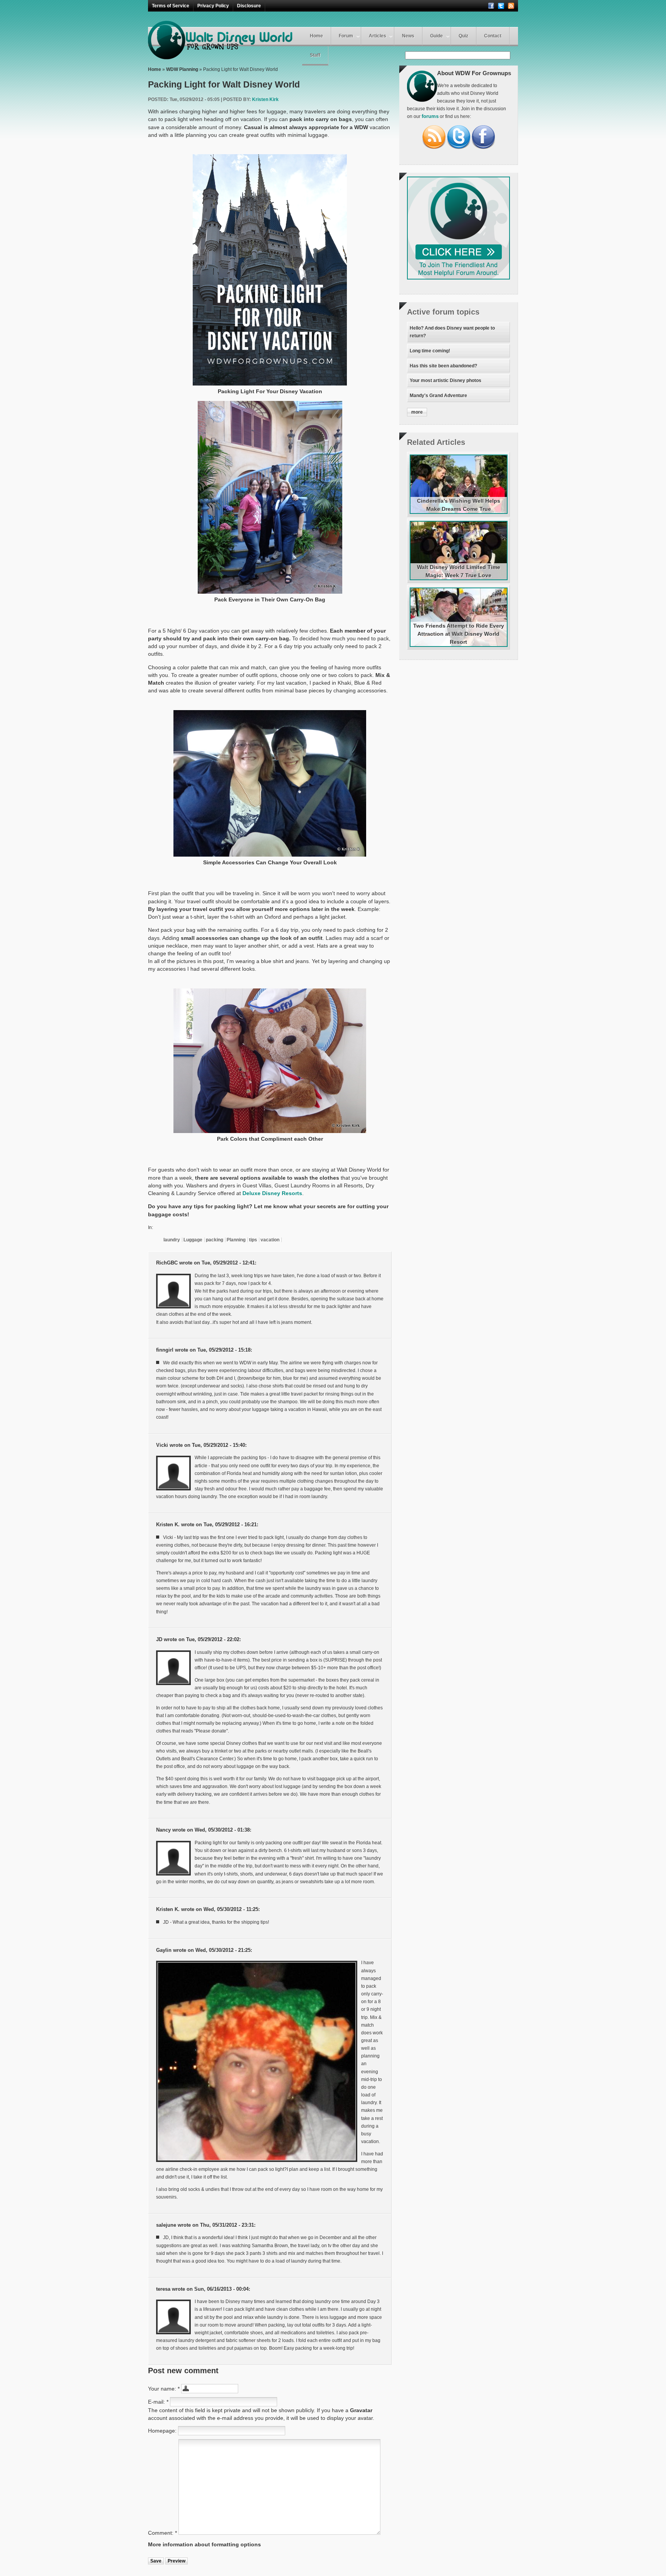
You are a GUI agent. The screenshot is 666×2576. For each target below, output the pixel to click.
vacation (270, 1240)
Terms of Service (171, 6)
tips (253, 1240)
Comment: (162, 2533)
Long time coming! (430, 351)
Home (316, 36)
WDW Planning (182, 69)
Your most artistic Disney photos (446, 381)
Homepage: (163, 2431)
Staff (315, 55)
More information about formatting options (204, 2544)
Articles (378, 36)
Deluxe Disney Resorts (272, 1193)
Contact (493, 36)
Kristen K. (168, 1525)
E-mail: (158, 2402)
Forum (346, 36)
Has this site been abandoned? (443, 366)
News (408, 36)
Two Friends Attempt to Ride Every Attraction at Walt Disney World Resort (459, 634)
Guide (436, 36)
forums (430, 116)
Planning (236, 1240)
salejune (166, 2225)
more (417, 412)
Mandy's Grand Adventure (438, 396)
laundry (172, 1240)
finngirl (165, 1350)
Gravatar (361, 2410)
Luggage (193, 1240)
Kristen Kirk (265, 99)
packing (214, 1240)
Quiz (463, 36)
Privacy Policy (213, 6)
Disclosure (249, 6)
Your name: (164, 2389)
